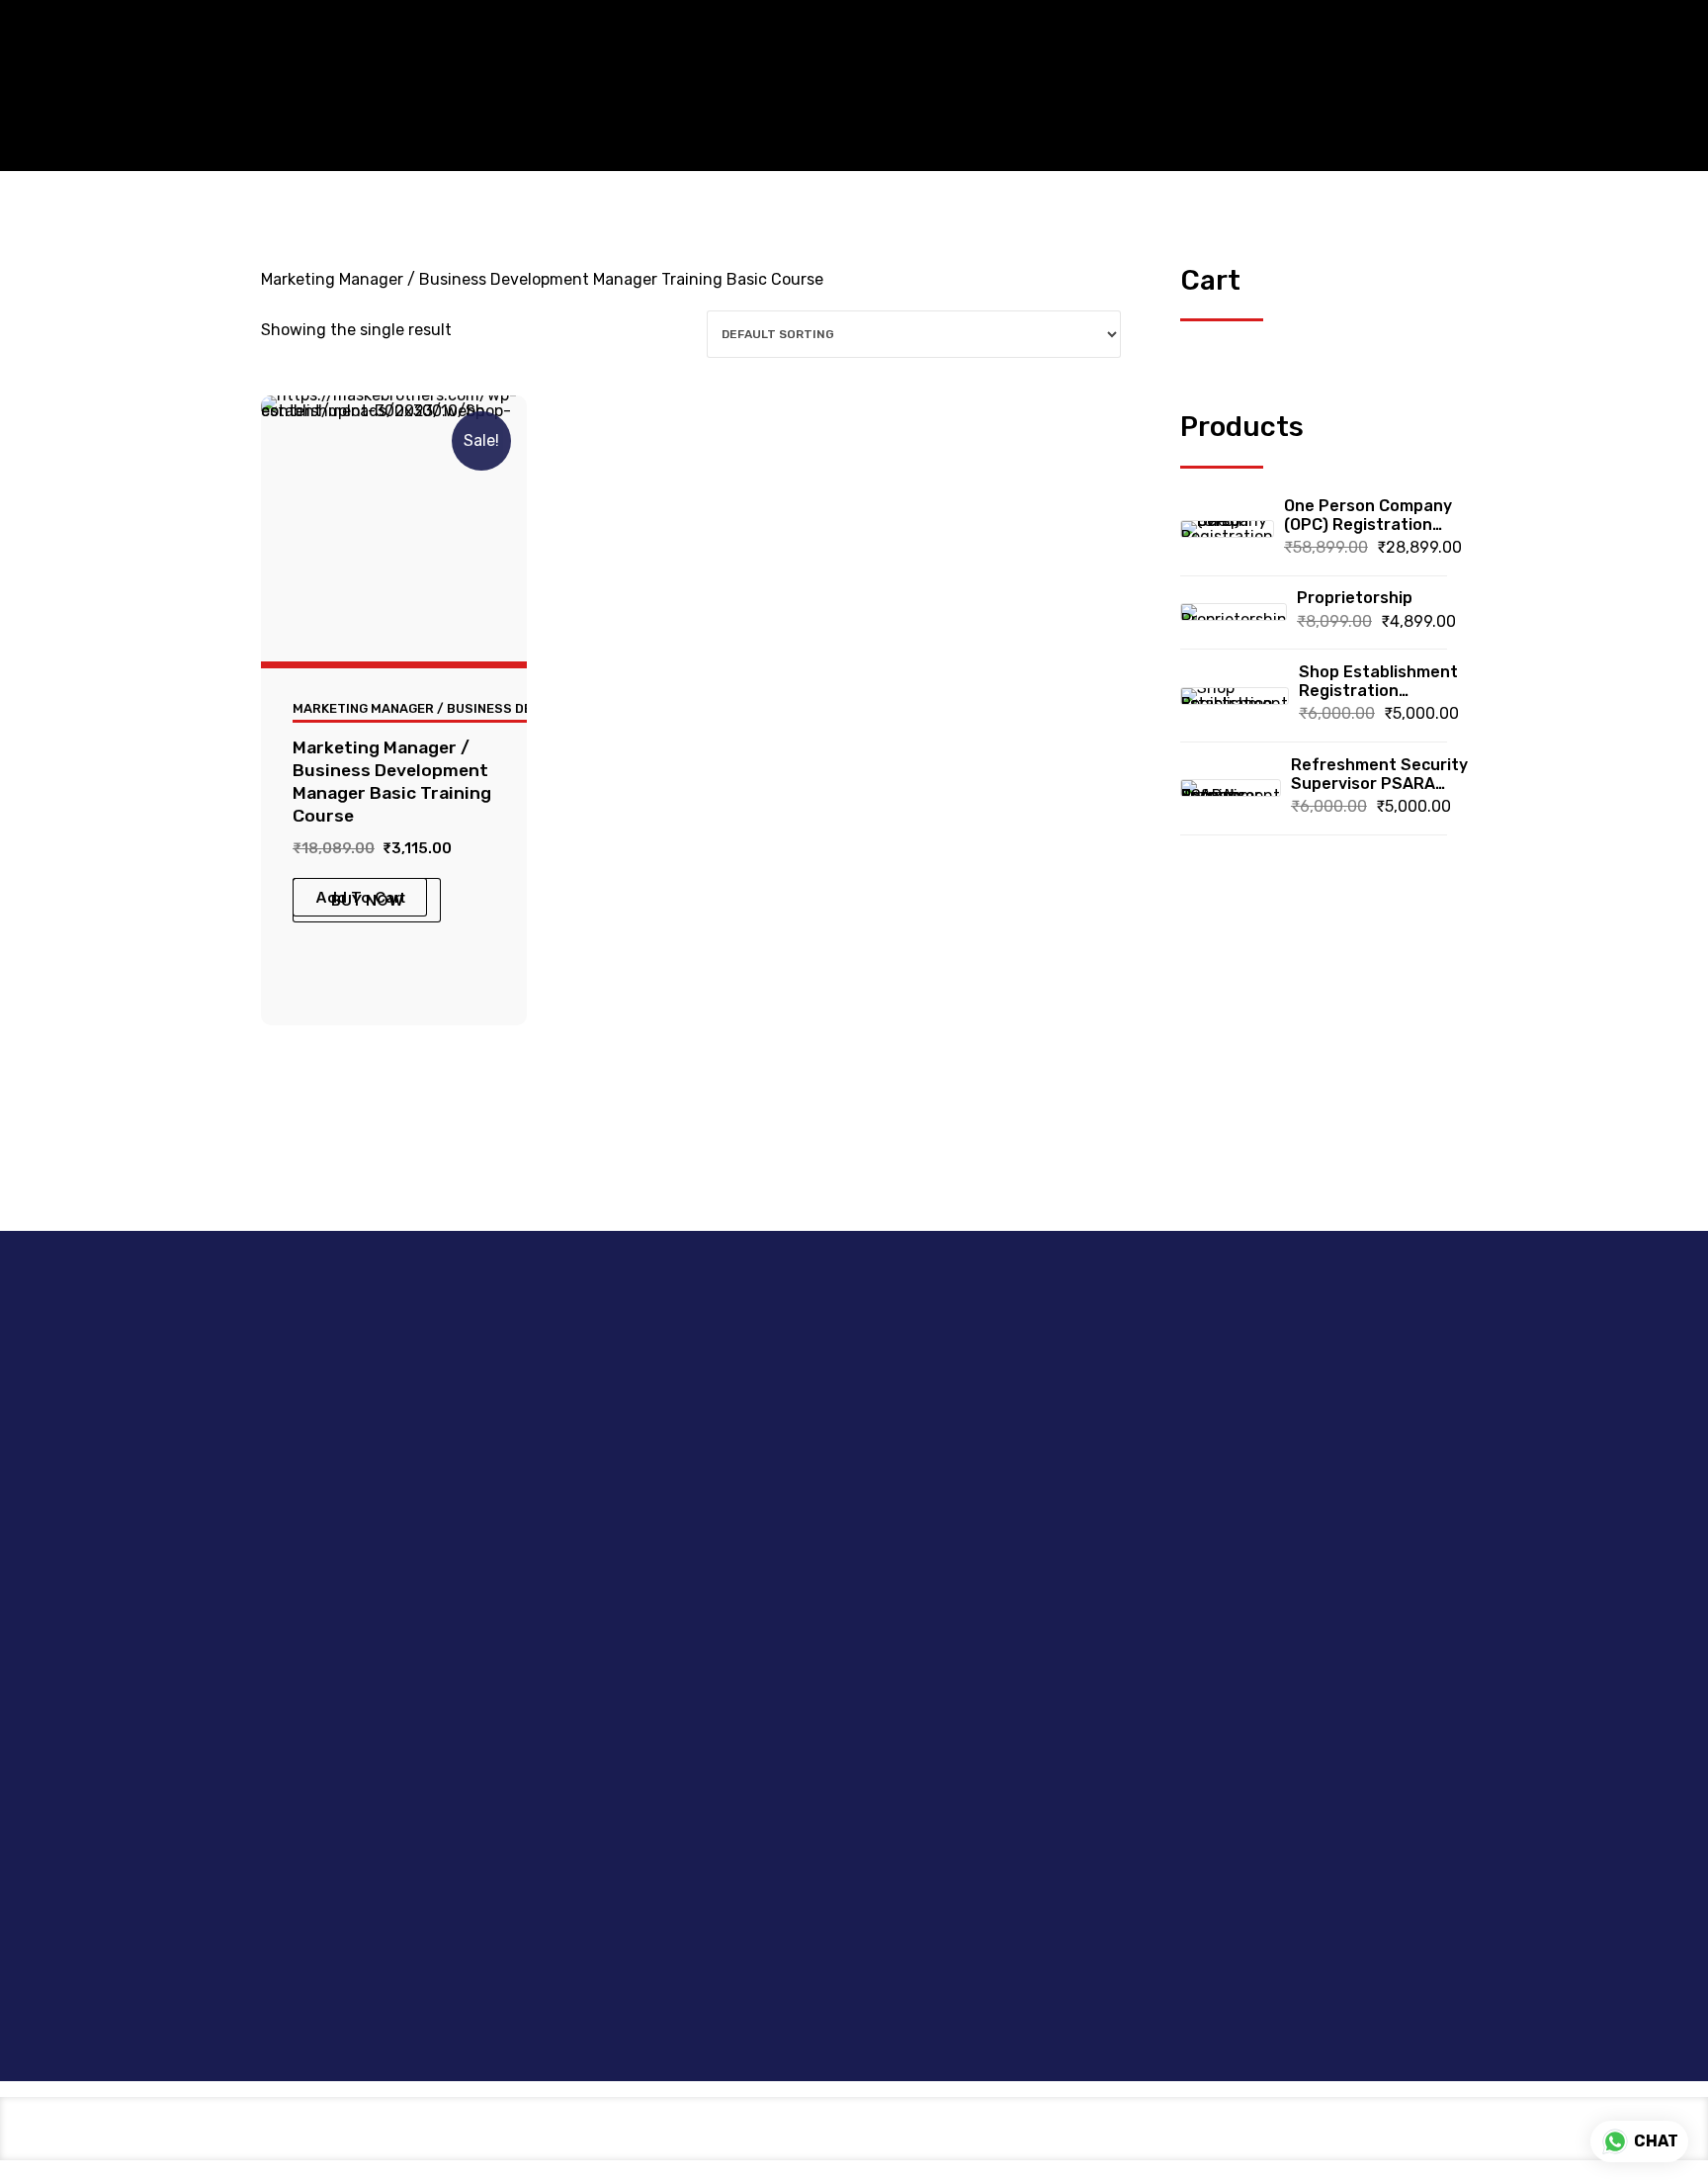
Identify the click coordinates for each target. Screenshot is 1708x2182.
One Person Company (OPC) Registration (1368, 515)
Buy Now (367, 900)
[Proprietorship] (1234, 612)
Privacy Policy (920, 1536)
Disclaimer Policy (930, 1420)
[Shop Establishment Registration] (1235, 696)
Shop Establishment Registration (1378, 681)
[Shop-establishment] (394, 528)
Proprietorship (1355, 598)
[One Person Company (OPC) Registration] (1227, 529)
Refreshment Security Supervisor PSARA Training (1379, 774)
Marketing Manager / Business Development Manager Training (516, 708)
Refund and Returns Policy (940, 1572)
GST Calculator (719, 1420)
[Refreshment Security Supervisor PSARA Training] (1231, 788)
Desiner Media (948, 1991)
